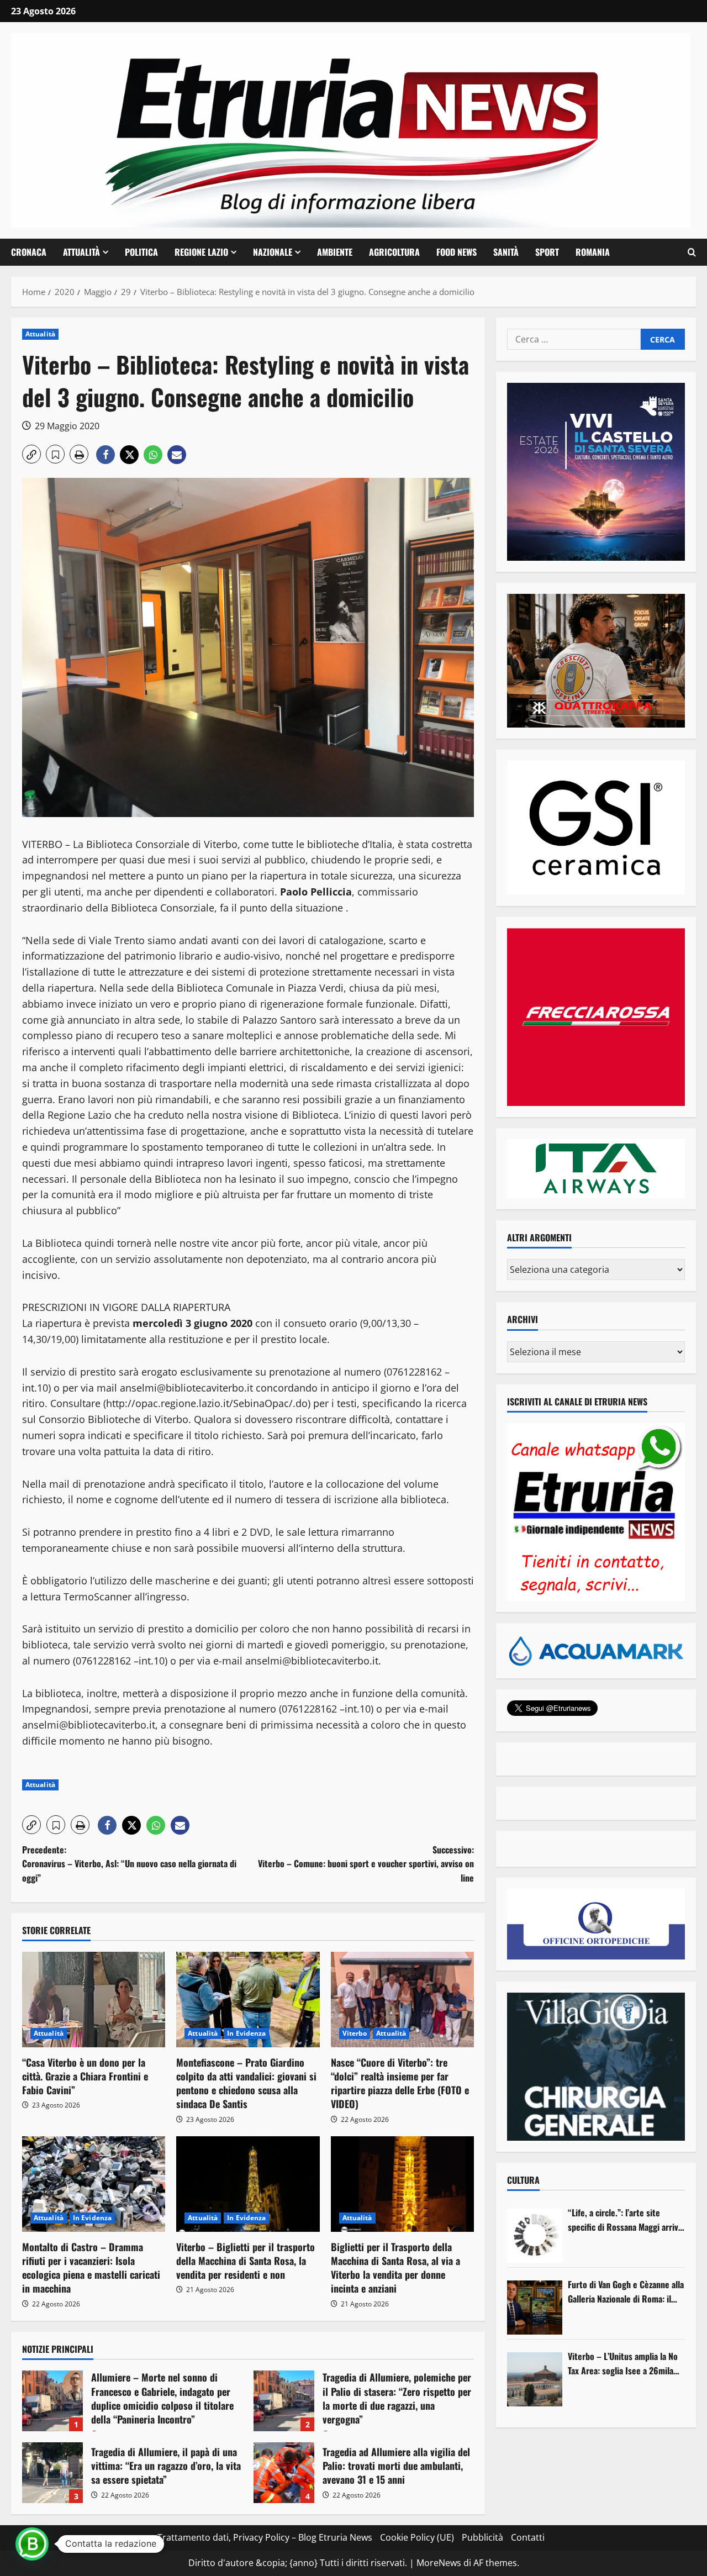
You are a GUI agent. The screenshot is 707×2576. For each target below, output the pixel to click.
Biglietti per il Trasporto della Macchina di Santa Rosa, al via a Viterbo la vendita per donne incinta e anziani (395, 2268)
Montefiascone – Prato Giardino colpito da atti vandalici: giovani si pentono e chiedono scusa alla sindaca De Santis (246, 2083)
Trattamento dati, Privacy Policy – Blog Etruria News (265, 2537)
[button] (692, 252)
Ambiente (335, 252)
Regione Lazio (201, 252)
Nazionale (273, 252)
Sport (547, 252)
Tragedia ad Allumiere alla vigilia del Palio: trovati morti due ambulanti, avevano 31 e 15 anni (284, 2473)
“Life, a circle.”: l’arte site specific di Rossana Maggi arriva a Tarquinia (625, 2220)
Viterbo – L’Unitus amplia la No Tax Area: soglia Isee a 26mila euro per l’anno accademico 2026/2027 (623, 2364)
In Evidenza (246, 2033)
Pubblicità (482, 2537)
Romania (593, 252)
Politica (141, 252)
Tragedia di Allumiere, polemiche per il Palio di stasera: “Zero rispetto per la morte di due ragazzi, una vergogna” (284, 2401)
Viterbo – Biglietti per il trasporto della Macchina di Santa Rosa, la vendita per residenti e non (246, 2261)
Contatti (528, 2537)
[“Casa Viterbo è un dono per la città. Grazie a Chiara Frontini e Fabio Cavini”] (94, 2000)
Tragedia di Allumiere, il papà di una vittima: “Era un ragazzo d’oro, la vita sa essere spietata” (52, 2473)
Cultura (523, 2180)
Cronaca (29, 252)
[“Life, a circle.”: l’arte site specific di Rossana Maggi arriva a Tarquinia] (535, 2236)
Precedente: (129, 1864)
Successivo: (366, 1864)
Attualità (81, 252)
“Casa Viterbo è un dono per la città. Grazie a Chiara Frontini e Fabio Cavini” (85, 2076)
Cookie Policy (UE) (417, 2537)
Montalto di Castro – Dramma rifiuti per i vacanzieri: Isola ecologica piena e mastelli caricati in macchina (91, 2268)
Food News (457, 252)
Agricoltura (394, 252)
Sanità (506, 252)
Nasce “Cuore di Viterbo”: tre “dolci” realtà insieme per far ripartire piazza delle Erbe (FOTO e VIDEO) (400, 2083)
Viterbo (355, 2033)
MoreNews (439, 2563)
